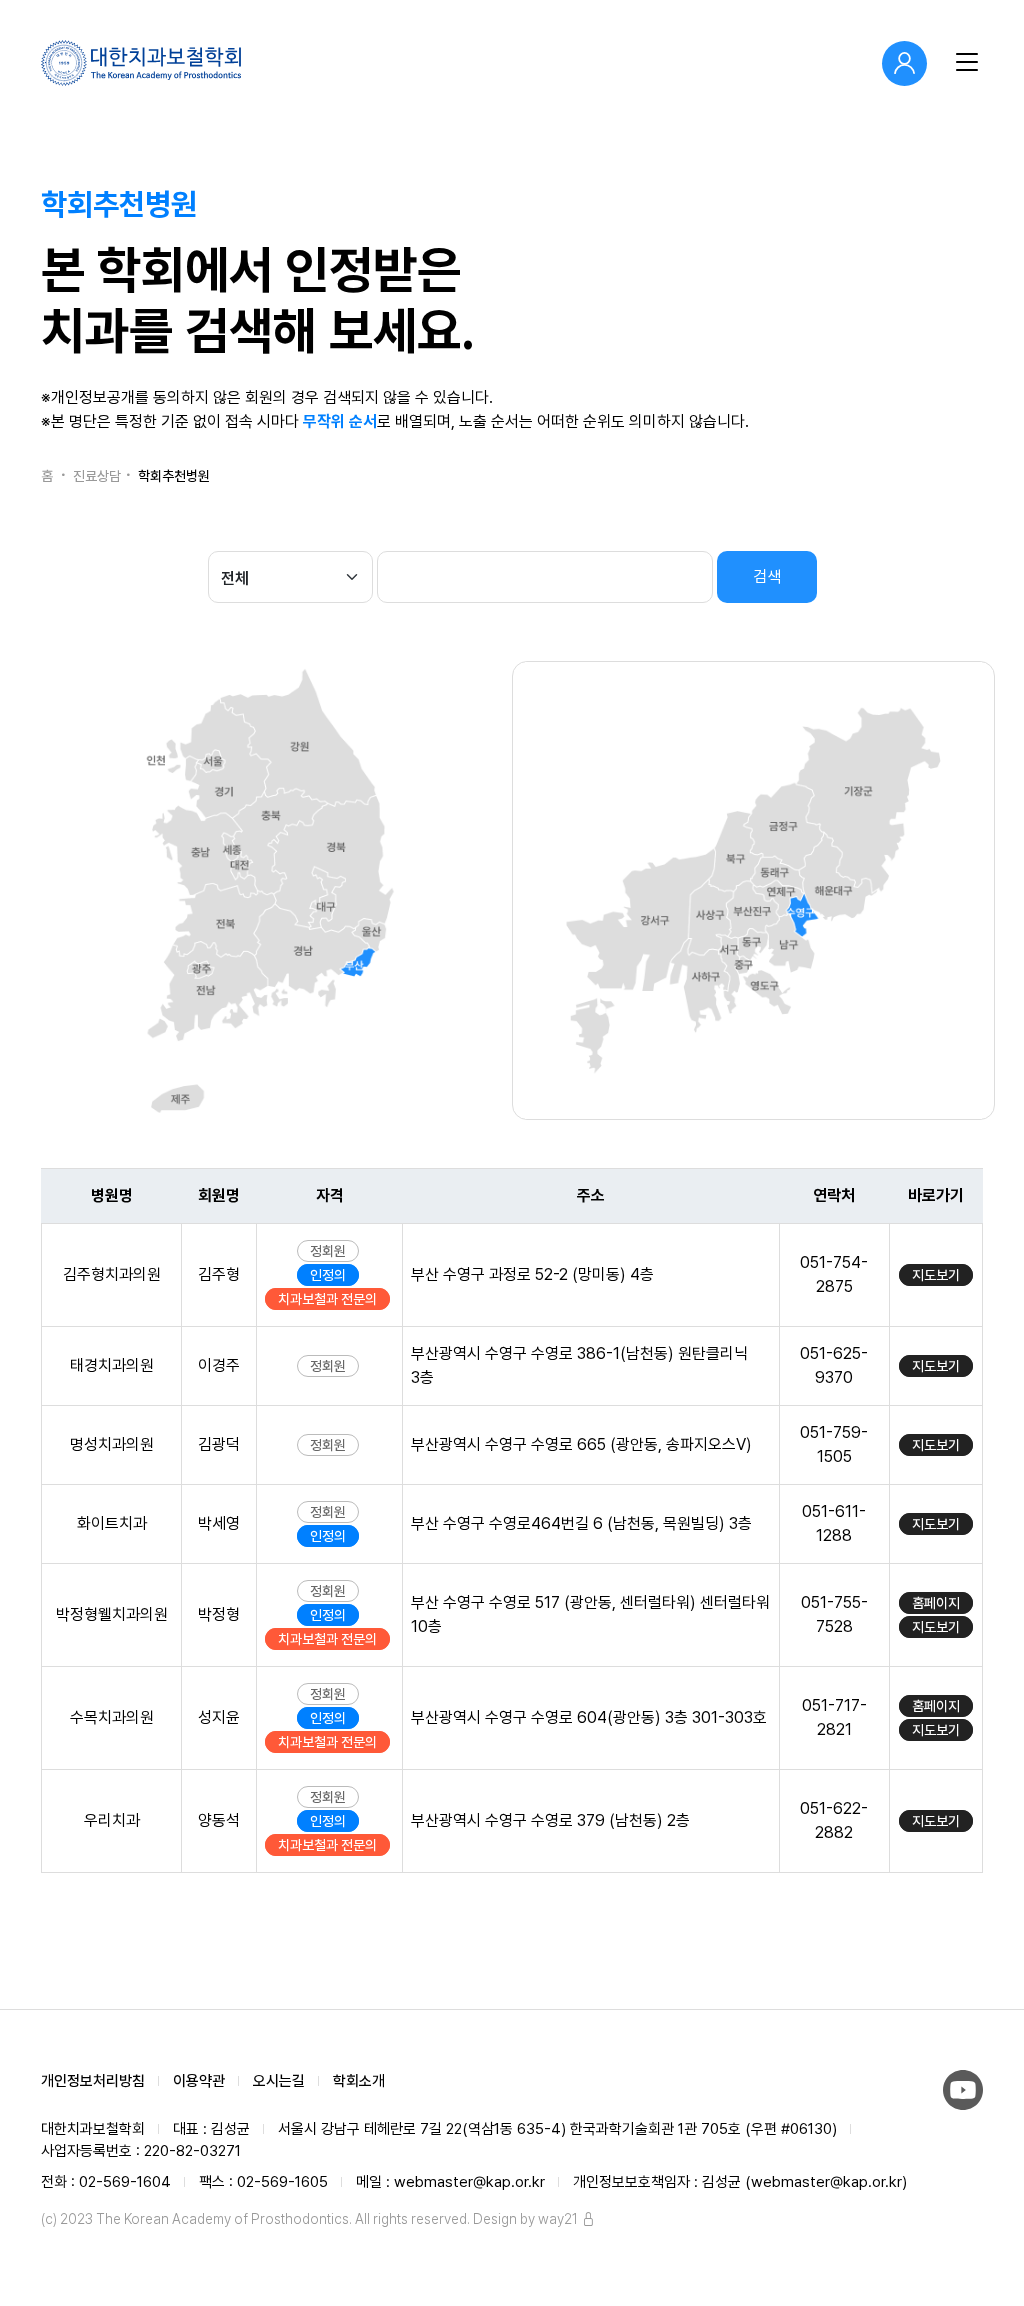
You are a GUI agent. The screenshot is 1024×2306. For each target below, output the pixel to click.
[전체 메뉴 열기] (963, 63)
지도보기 (936, 1275)
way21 (558, 2219)
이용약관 (199, 2081)
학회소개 (359, 2081)
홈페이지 (936, 1603)
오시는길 (279, 2081)
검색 (767, 576)
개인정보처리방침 (93, 2081)
